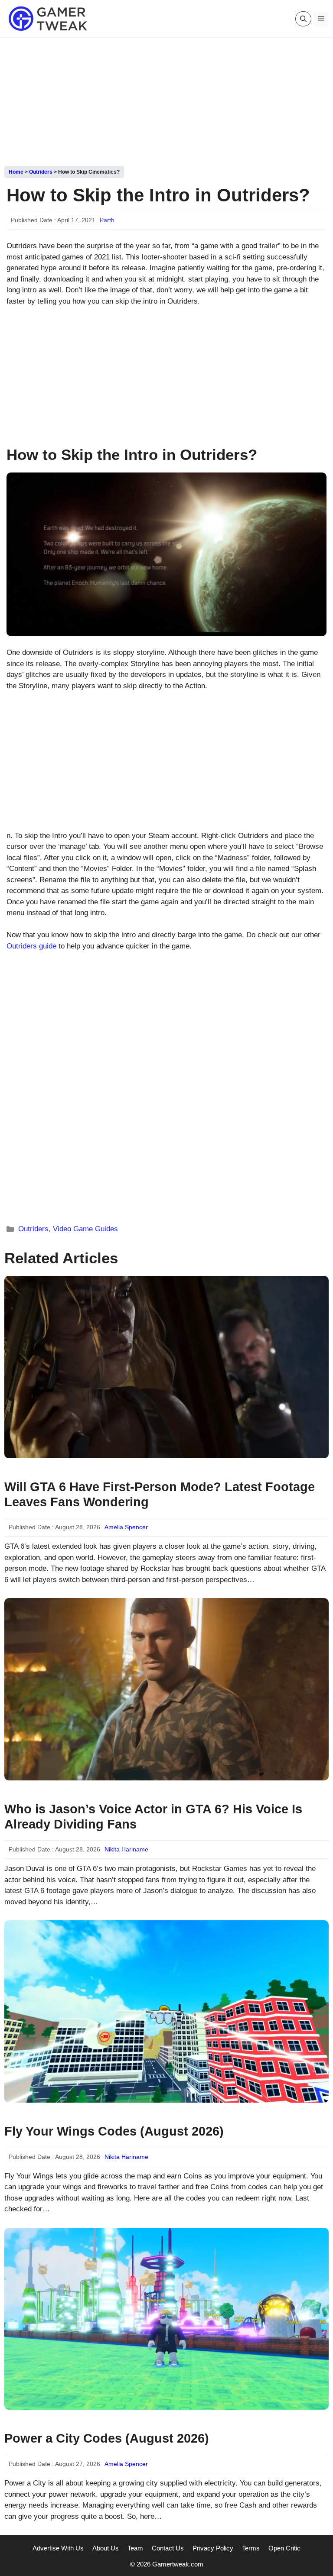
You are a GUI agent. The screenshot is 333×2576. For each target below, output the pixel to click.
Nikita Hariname (126, 1849)
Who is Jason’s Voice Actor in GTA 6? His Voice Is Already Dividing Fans (153, 1817)
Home (16, 172)
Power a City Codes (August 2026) (107, 2438)
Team (135, 2548)
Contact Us (168, 2548)
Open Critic (284, 2548)
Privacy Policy (213, 2548)
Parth (107, 220)
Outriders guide (31, 946)
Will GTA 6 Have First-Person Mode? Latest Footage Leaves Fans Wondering (160, 1494)
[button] (303, 19)
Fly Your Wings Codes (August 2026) (114, 2131)
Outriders (41, 172)
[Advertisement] (166, 99)
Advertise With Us (58, 2548)
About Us (106, 2548)
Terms (251, 2548)
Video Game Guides (85, 1229)
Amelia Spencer (126, 1527)
